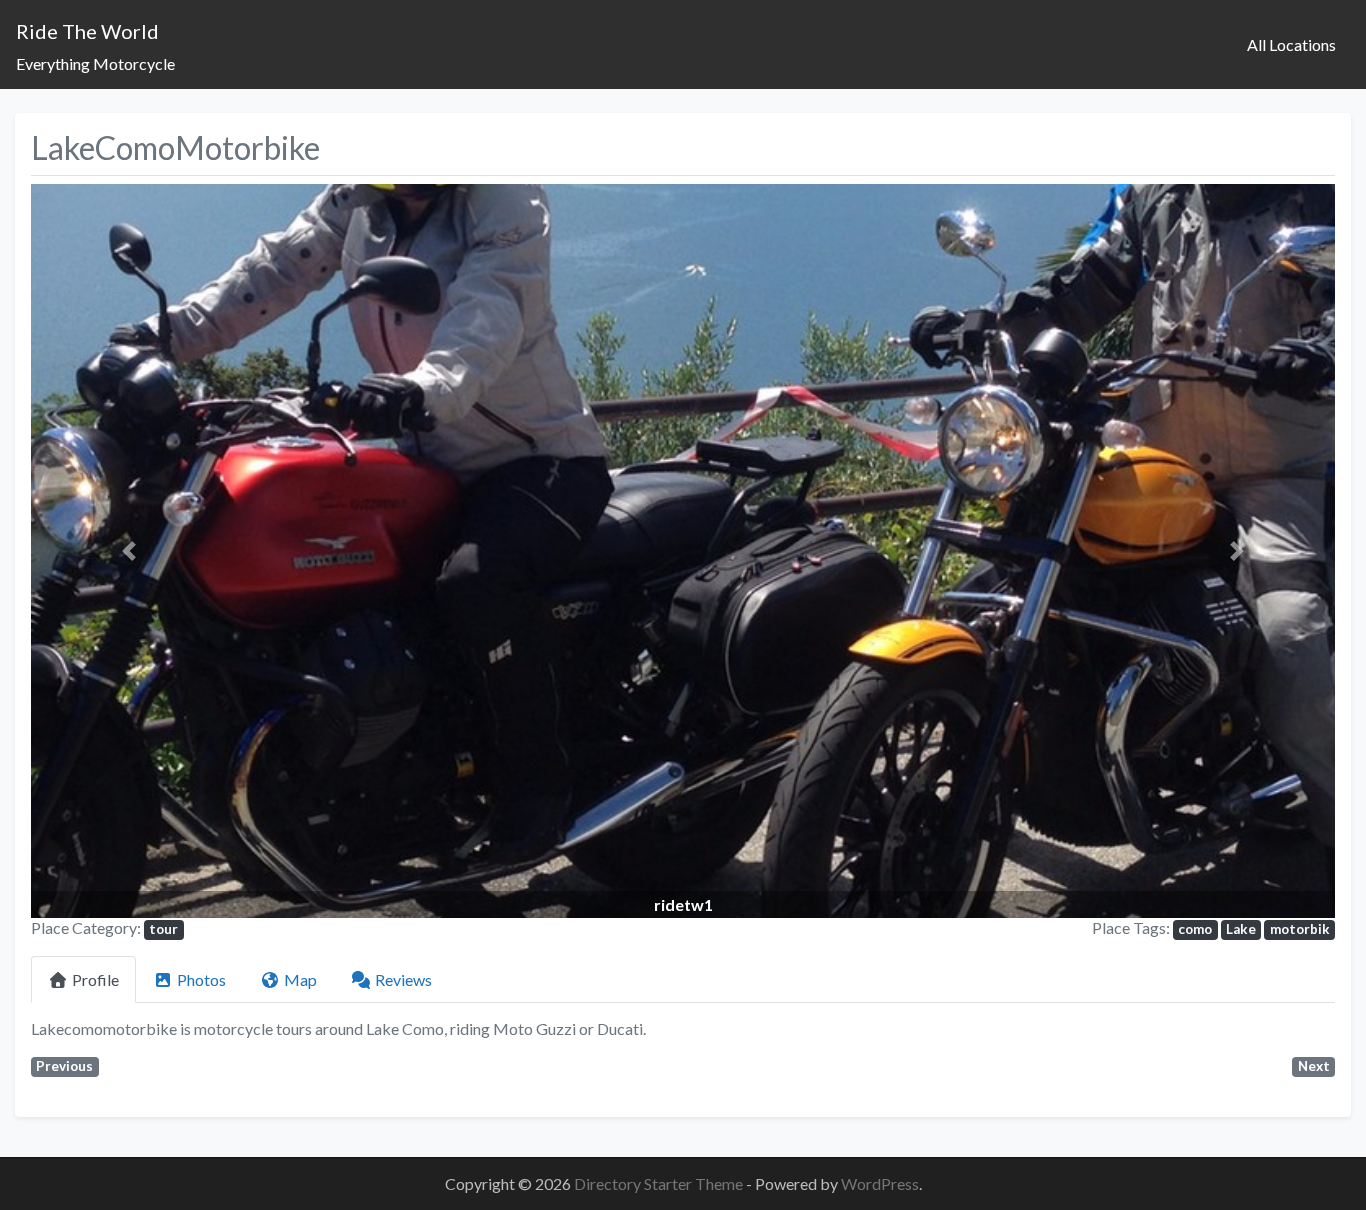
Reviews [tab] (403, 979)
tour (163, 929)
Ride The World (87, 31)
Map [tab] (300, 979)
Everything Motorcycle (95, 63)
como (1195, 929)
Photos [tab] (201, 979)
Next (1314, 1066)
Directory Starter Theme (660, 1183)
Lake (1241, 929)
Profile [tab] (95, 979)
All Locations (1291, 44)
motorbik (1300, 929)
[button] (129, 551)
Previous (64, 1066)
